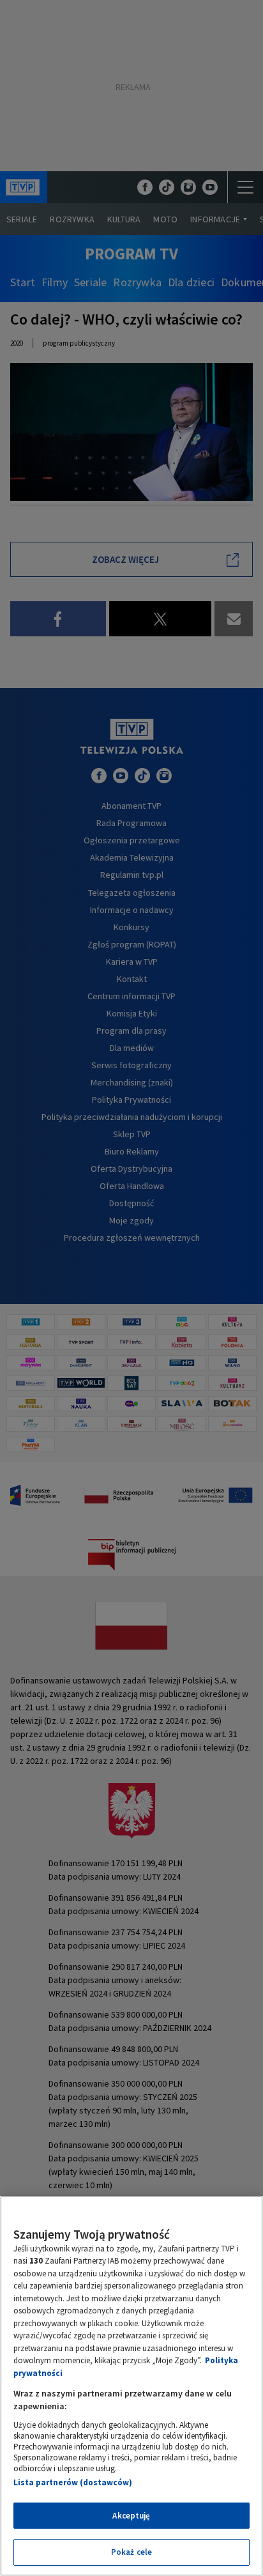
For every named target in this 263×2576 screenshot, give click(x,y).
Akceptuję (131, 2516)
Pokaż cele (131, 2552)
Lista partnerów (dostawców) (73, 2482)
